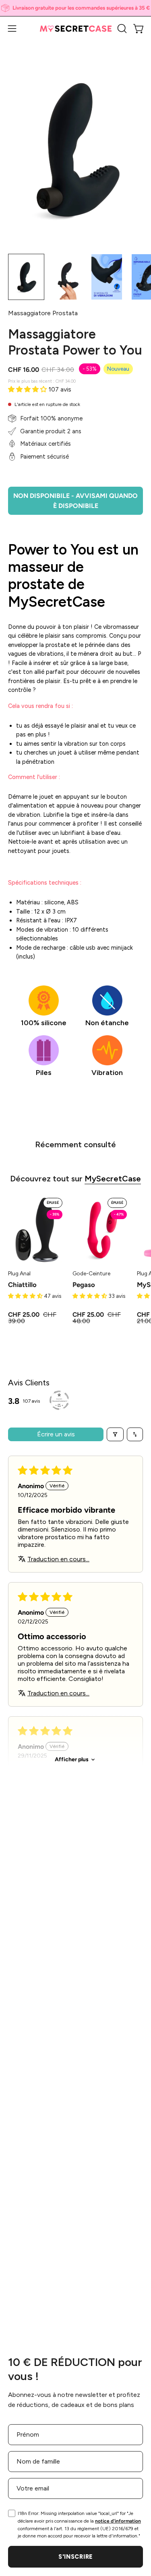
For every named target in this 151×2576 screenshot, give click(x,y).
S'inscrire (75, 2557)
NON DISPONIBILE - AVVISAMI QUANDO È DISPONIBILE (75, 501)
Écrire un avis (56, 1434)
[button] (121, 29)
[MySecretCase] (76, 29)
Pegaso (84, 1285)
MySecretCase (113, 1179)
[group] (75, 8)
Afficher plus (72, 1759)
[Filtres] (115, 1434)
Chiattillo (22, 1285)
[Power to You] (26, 277)
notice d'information (118, 2521)
